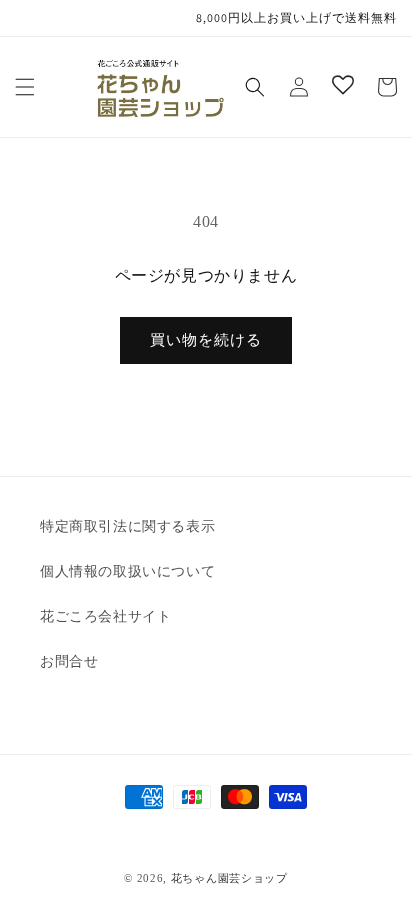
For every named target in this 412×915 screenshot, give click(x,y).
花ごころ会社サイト (105, 616)
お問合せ (69, 661)
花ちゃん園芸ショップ (229, 878)
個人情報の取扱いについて (127, 571)
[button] (25, 87)
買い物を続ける (206, 340)
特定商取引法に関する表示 (127, 526)
